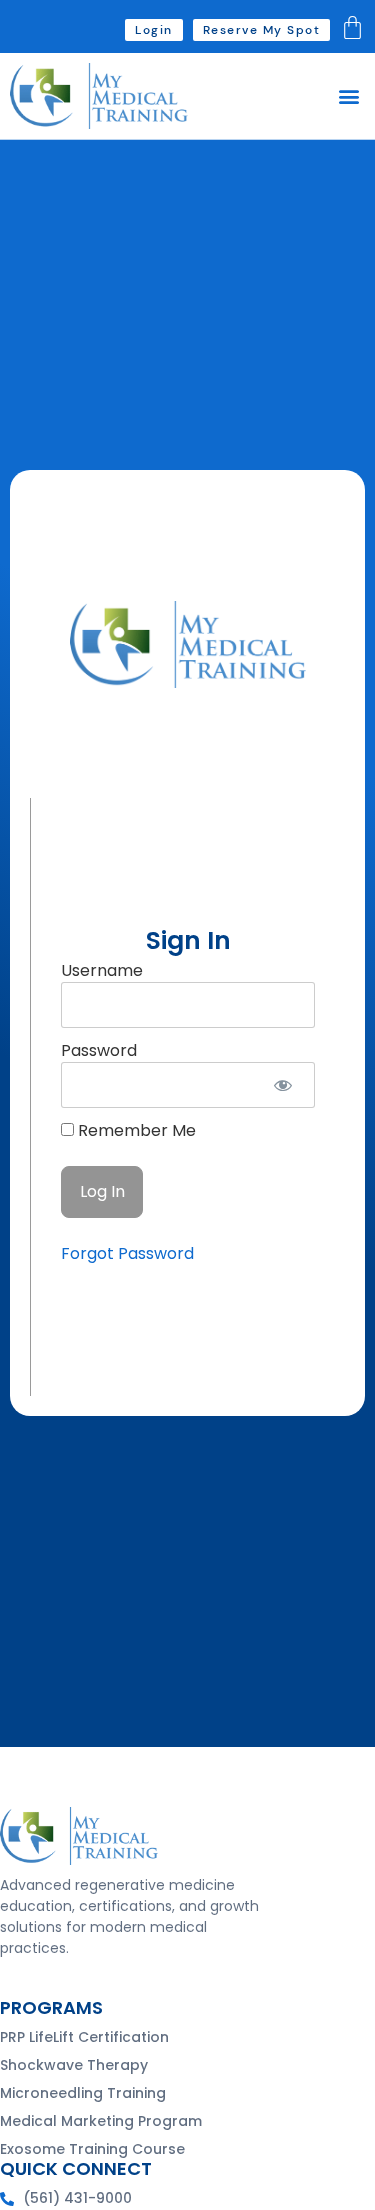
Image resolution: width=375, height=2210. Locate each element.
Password (99, 1050)
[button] (348, 96)
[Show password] (282, 1085)
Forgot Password (127, 1253)
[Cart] (352, 27)
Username (102, 970)
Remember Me (135, 1131)
